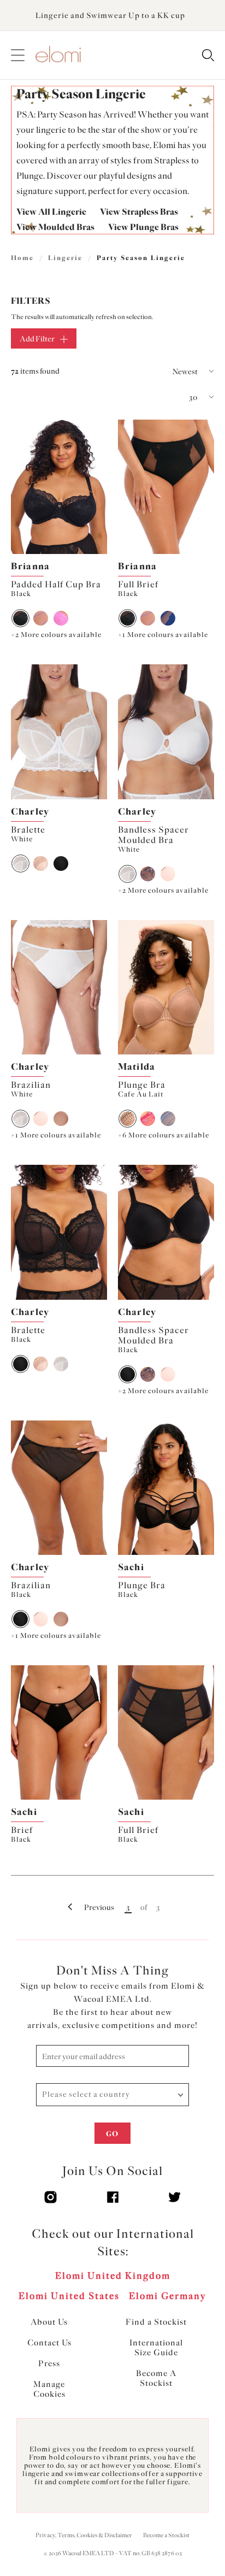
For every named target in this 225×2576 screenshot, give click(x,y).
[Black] (20, 618)
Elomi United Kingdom (113, 2276)
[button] (165, 372)
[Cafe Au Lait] (128, 1119)
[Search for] (208, 56)
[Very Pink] (61, 618)
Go (112, 2134)
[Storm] (148, 874)
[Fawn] (61, 1119)
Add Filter (37, 339)
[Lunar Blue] (168, 1119)
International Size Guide (156, 2348)
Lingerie (65, 258)
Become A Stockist (156, 2378)
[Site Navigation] (18, 55)
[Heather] (41, 618)
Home (22, 258)
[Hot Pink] (148, 1119)
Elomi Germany (168, 2296)
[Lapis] (168, 618)
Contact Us (49, 2343)
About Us (49, 2322)
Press (49, 2363)
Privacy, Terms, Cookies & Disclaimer (84, 2535)
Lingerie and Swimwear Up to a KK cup (110, 16)
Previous (99, 1908)
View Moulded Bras (55, 227)
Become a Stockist (166, 2535)
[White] (20, 863)
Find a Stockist (156, 2322)
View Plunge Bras (143, 227)
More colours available (56, 635)
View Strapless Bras (139, 212)
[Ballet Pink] (41, 863)
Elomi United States (69, 2296)
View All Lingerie (51, 212)
